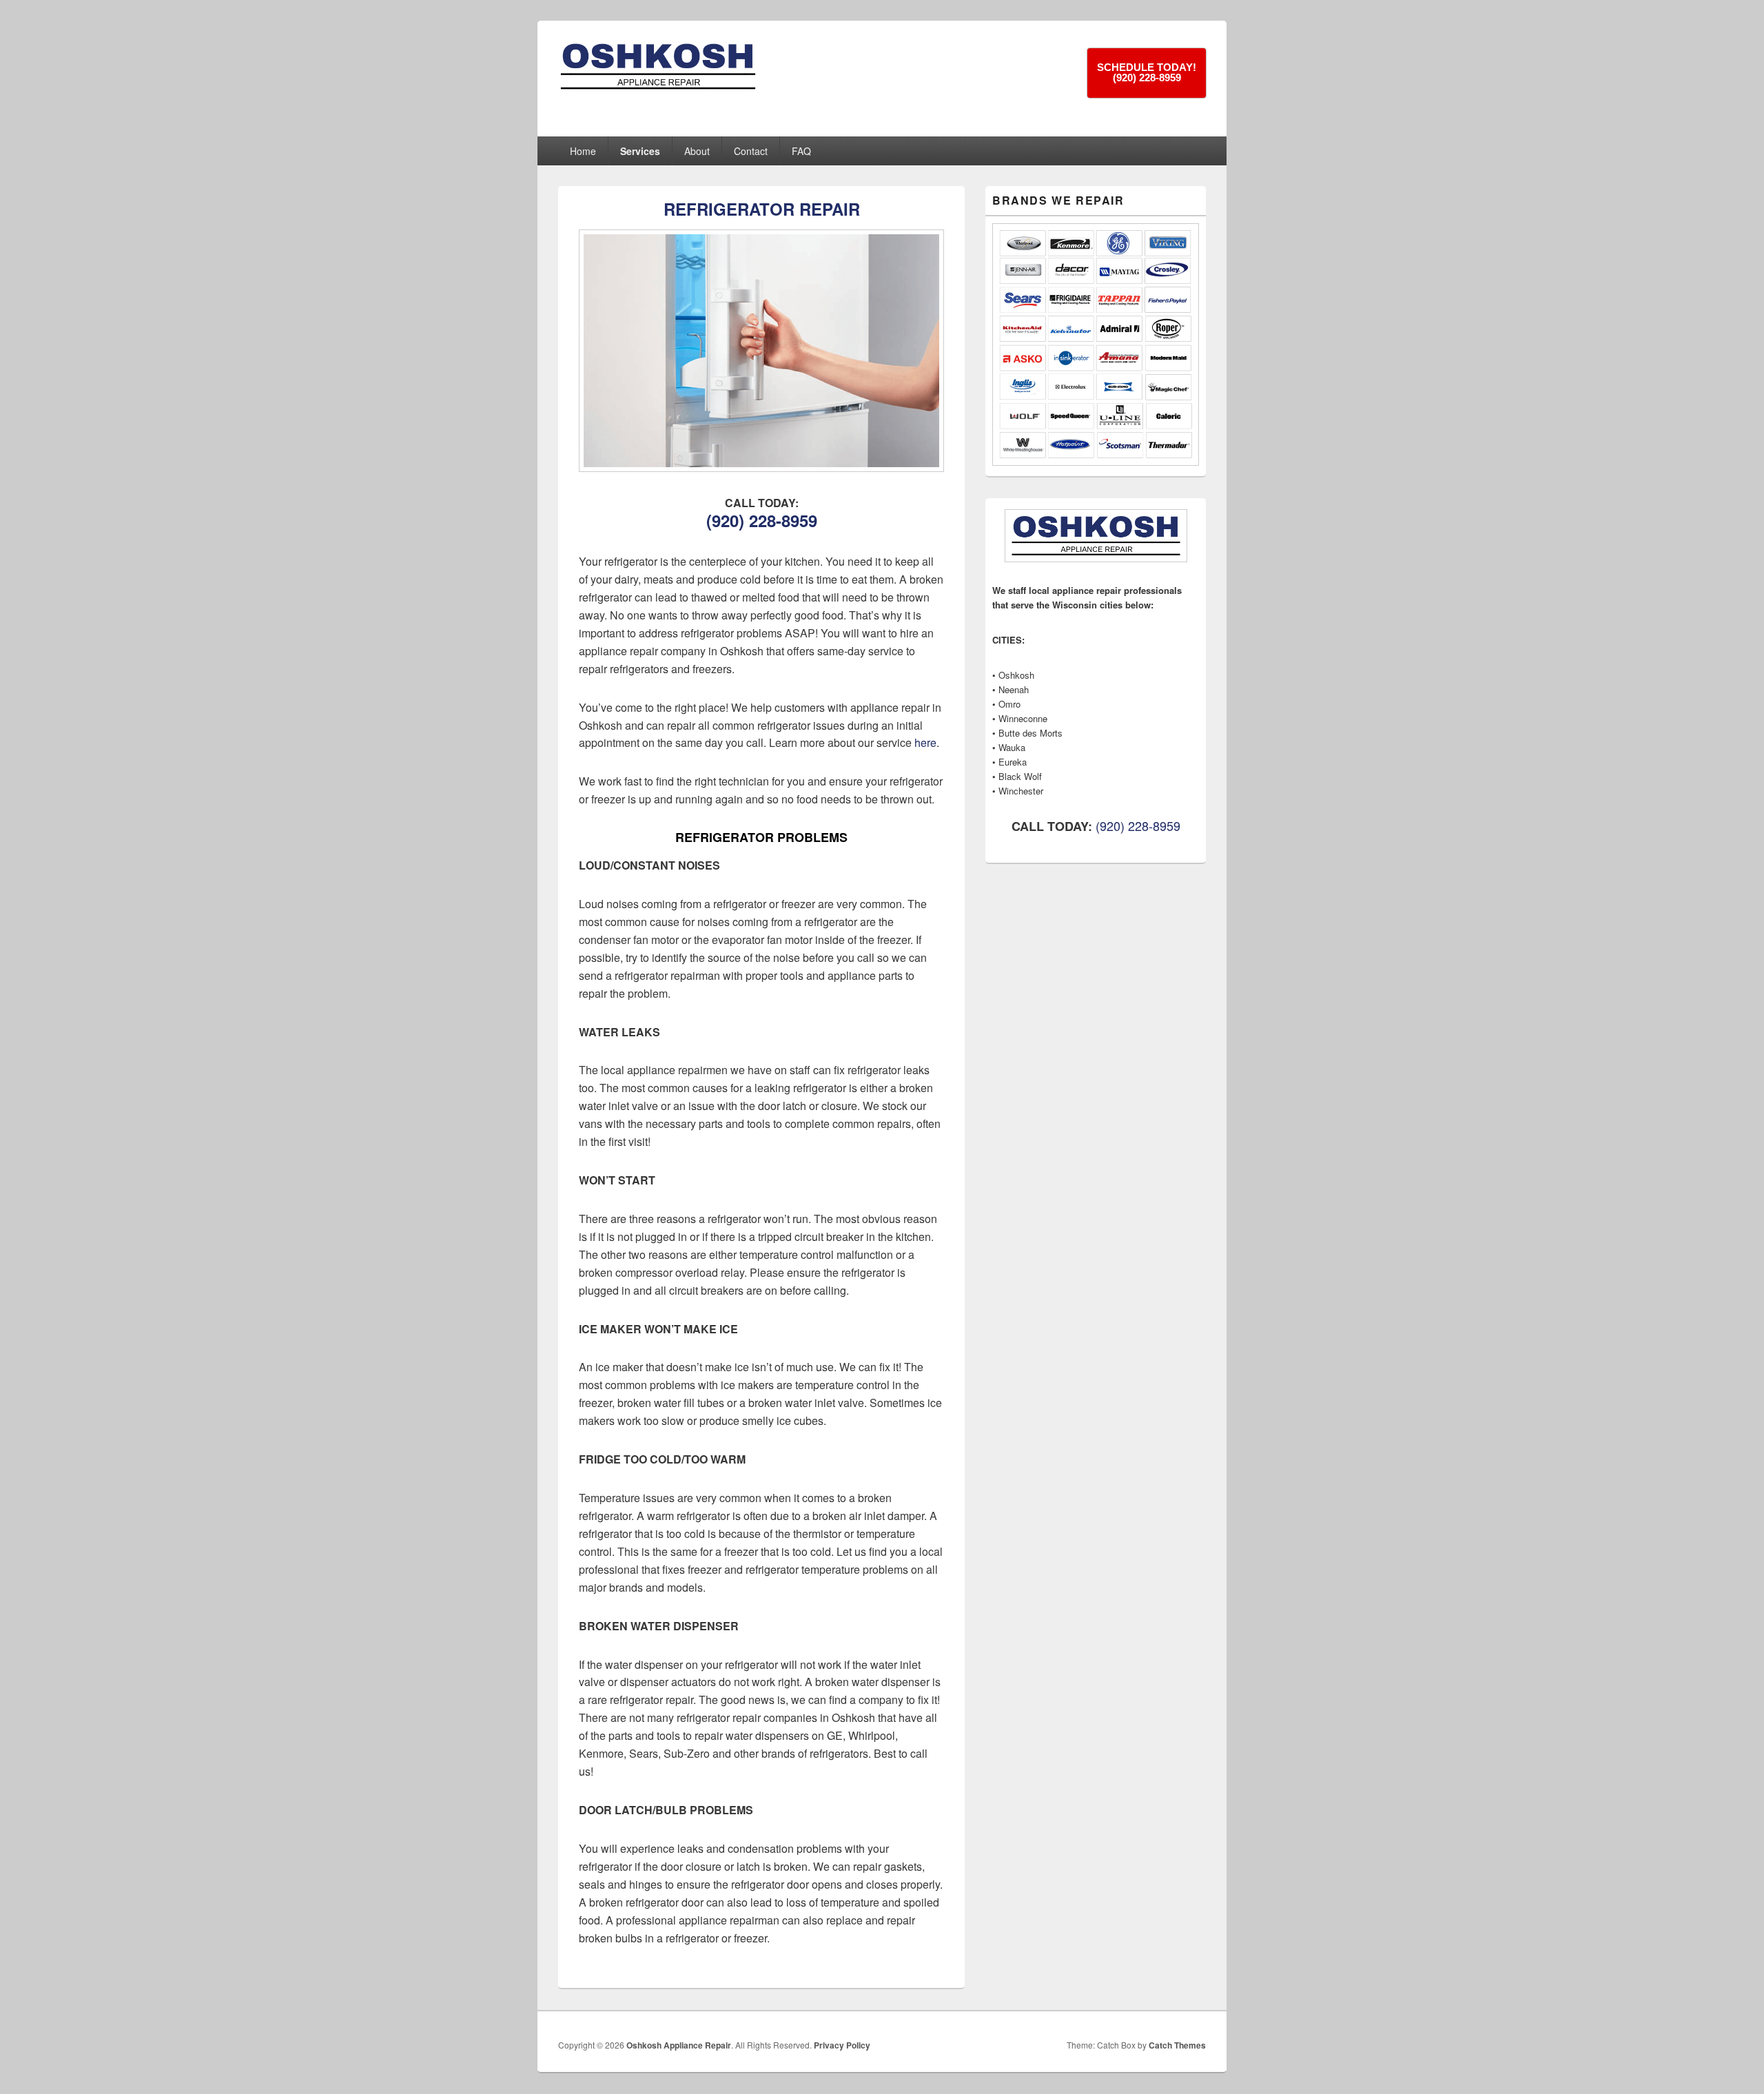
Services (640, 151)
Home (583, 151)
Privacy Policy (842, 2045)
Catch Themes (1177, 2045)
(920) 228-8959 (762, 520)
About (697, 151)
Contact (751, 151)
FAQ (801, 151)
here (925, 742)
